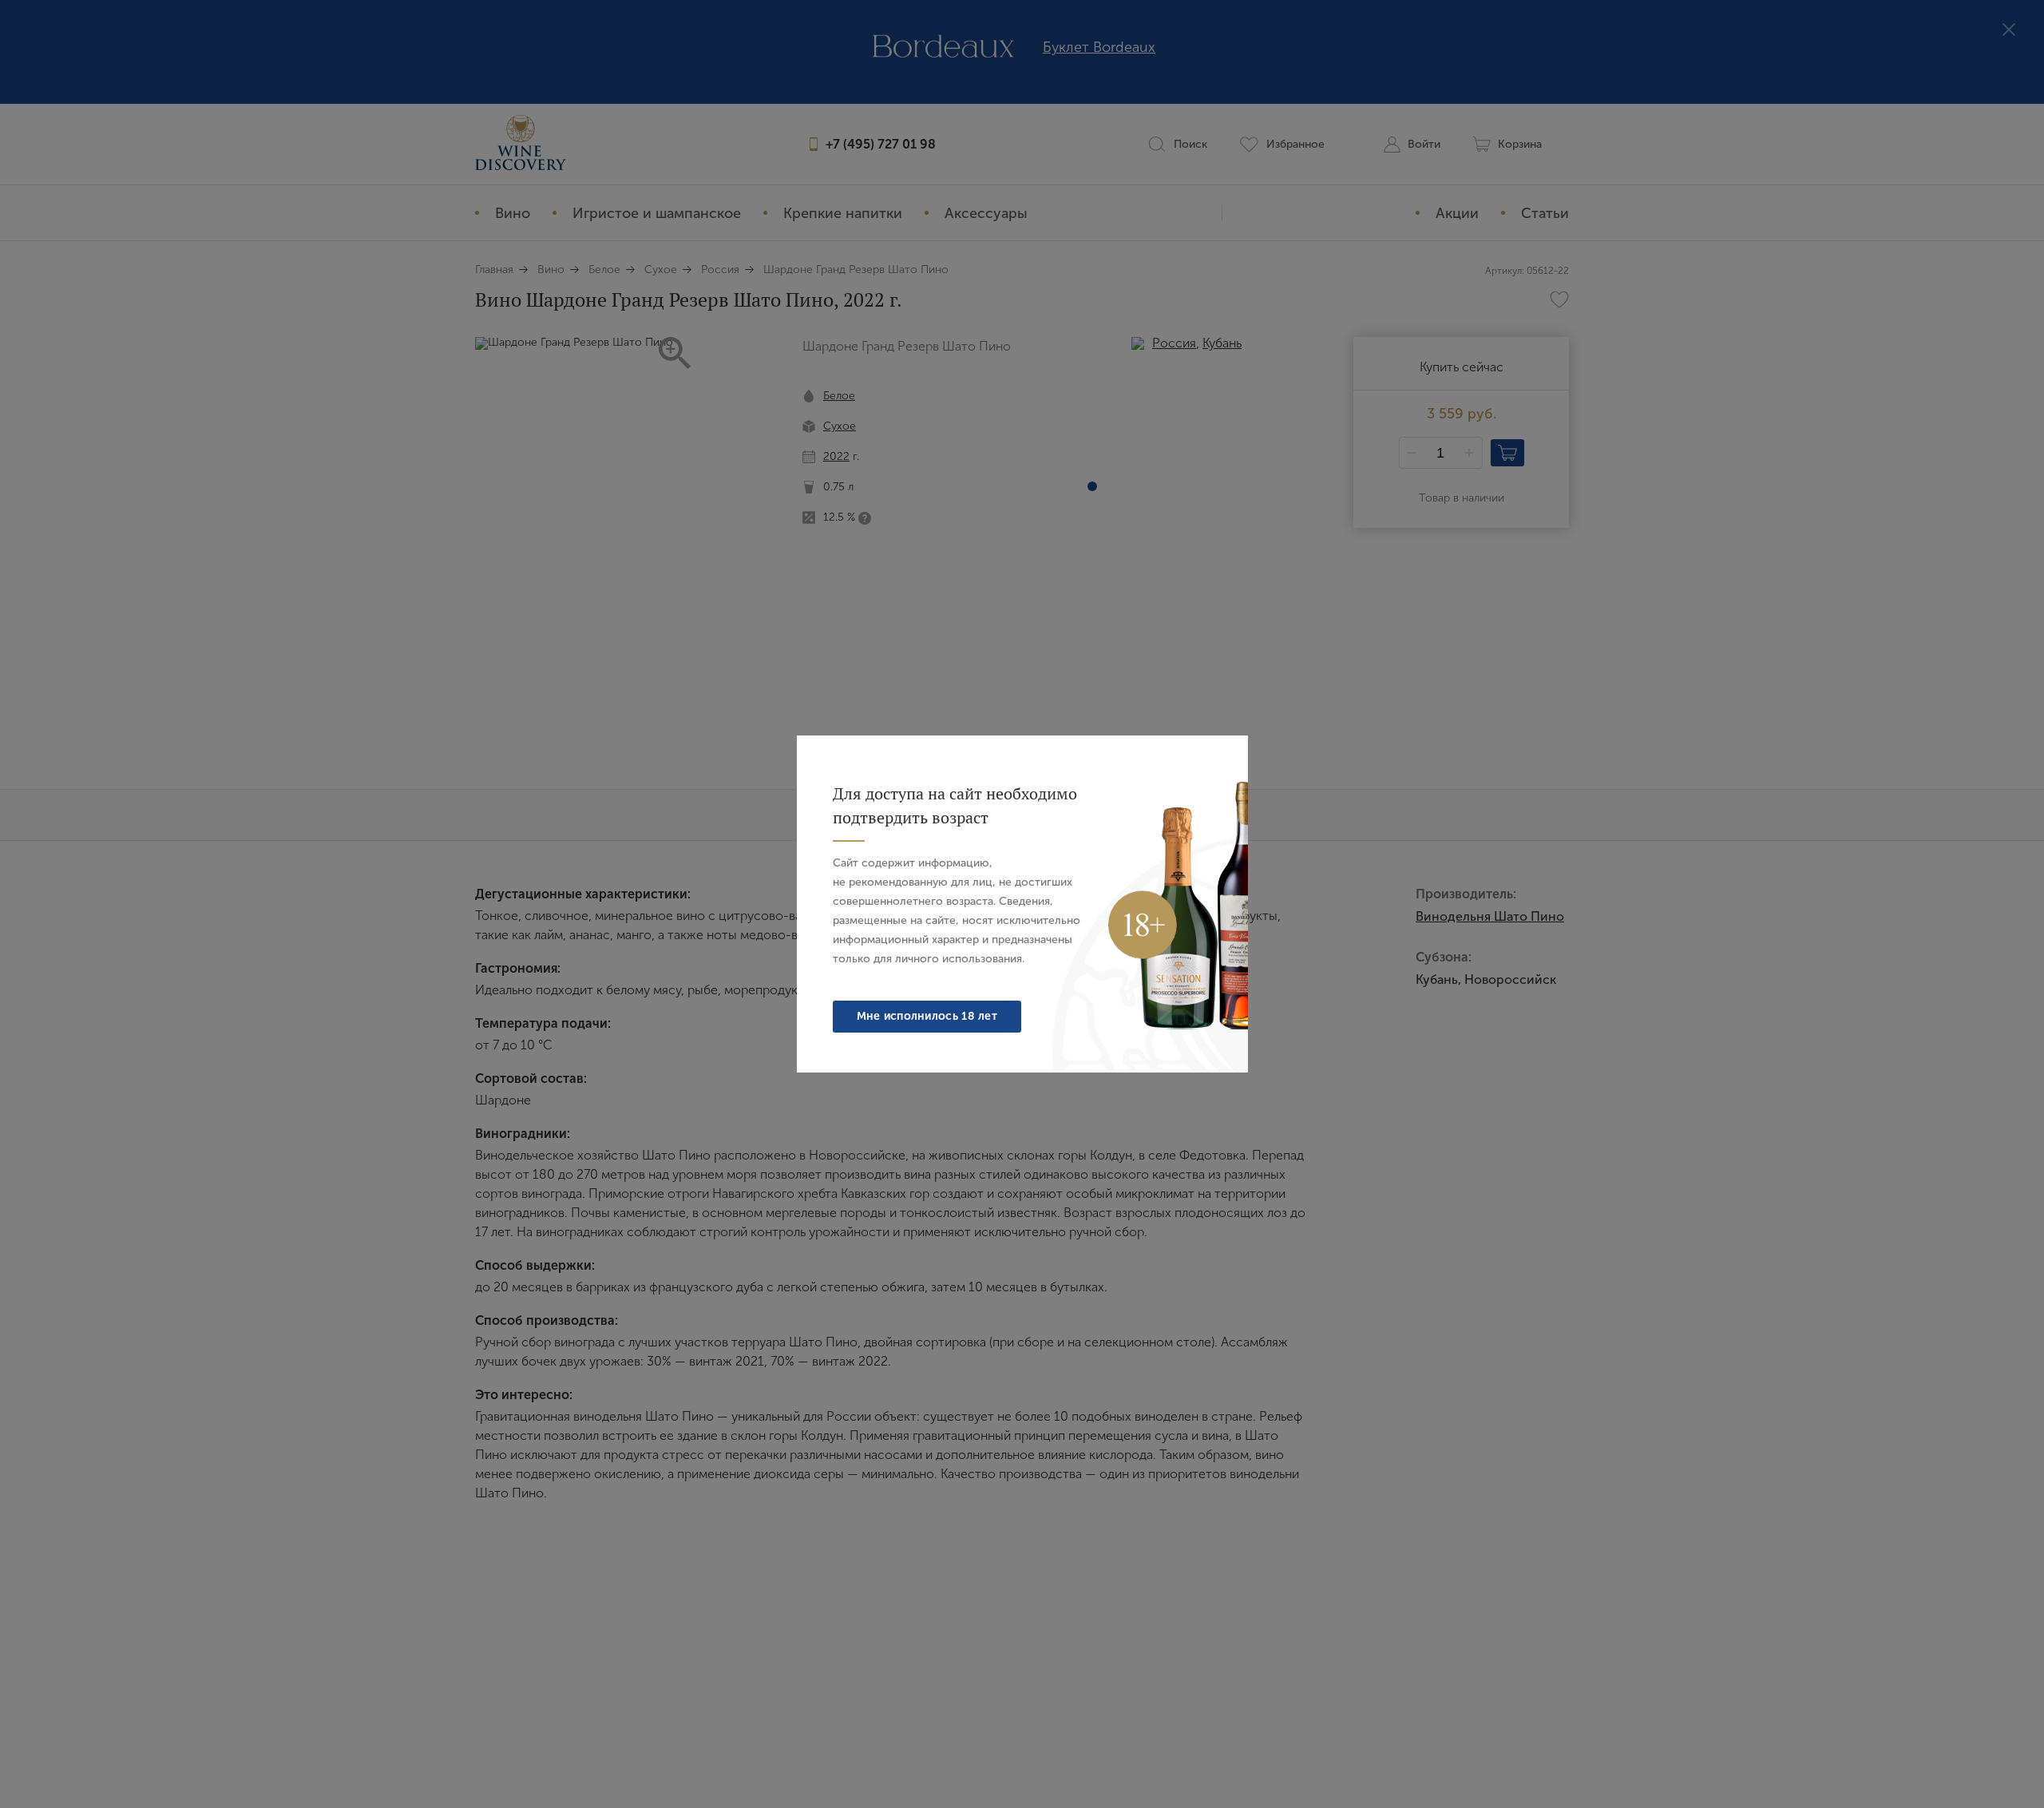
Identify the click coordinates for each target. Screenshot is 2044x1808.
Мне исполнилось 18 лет (927, 1016)
